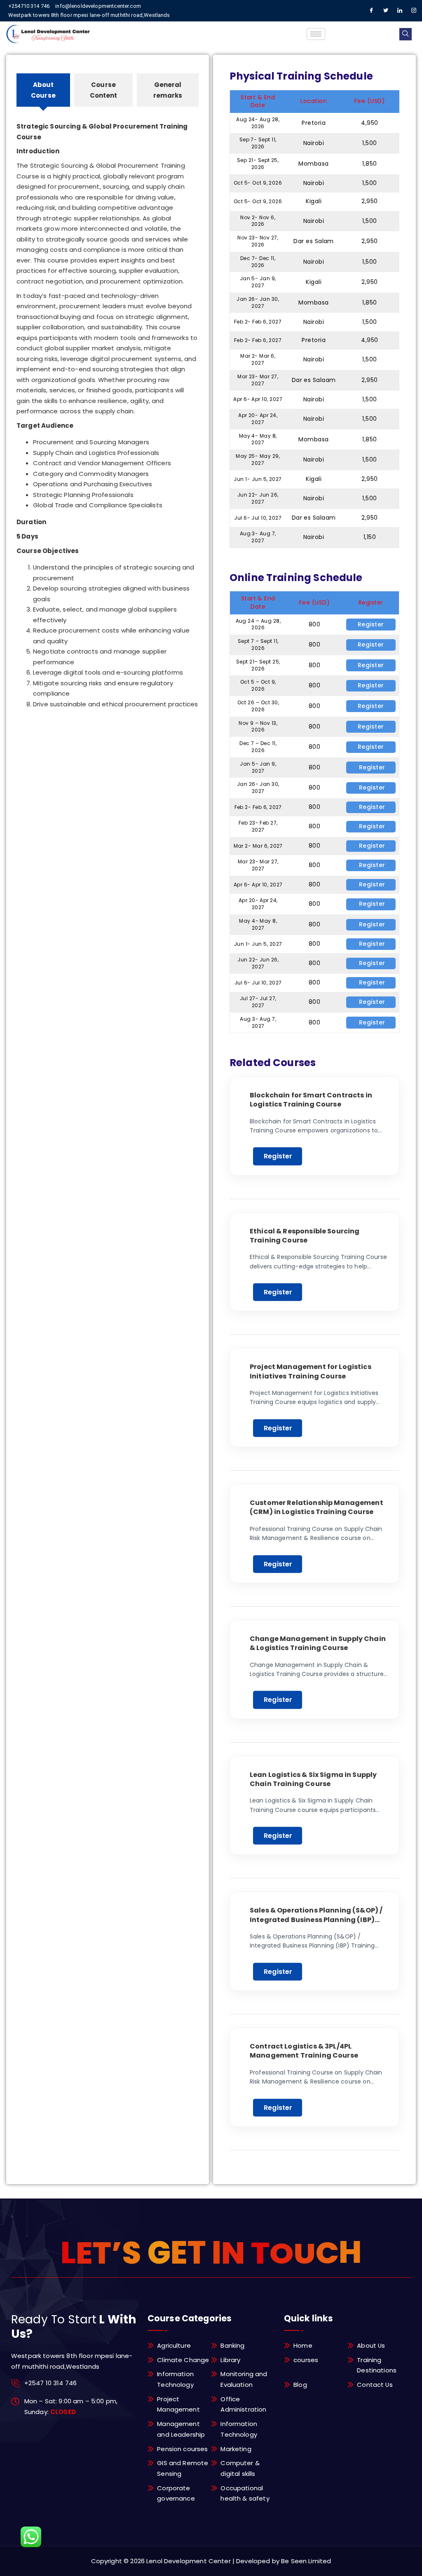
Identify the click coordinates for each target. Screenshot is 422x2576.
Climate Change (183, 2360)
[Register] (371, 624)
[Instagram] (414, 11)
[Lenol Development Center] (49, 34)
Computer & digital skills (240, 2468)
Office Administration (243, 2404)
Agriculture (174, 2345)
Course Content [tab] (104, 90)
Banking (232, 2345)
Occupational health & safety (245, 2493)
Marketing (236, 2449)
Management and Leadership (181, 2429)
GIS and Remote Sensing (183, 2468)
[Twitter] (386, 11)
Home (303, 2345)
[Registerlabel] (371, 767)
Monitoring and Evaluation (244, 2379)
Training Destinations (377, 2365)
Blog (300, 2385)
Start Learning (278, 1156)
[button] (406, 34)
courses (306, 2360)
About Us (371, 2345)
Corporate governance (176, 2493)
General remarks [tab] (168, 90)
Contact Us (375, 2385)
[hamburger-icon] (316, 34)
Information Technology (175, 2379)
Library (230, 2360)
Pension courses (182, 2449)
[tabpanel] (108, 408)
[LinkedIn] (400, 11)
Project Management (178, 2404)
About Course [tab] (43, 90)
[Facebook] (372, 11)
